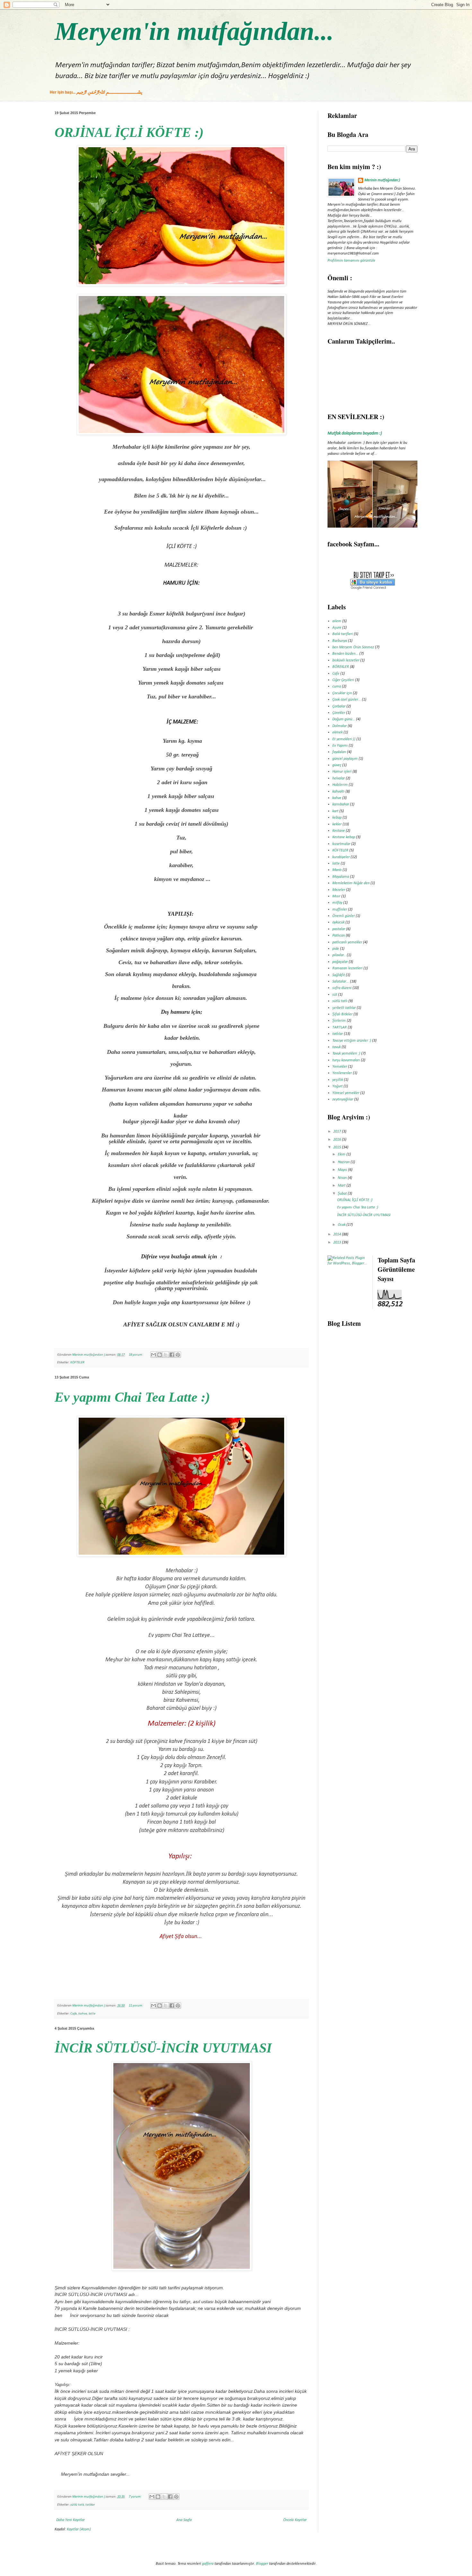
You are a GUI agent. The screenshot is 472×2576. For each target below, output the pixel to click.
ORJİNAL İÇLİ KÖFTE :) (129, 132)
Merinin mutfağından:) (382, 180)
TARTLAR (340, 1028)
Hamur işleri (342, 772)
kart (335, 811)
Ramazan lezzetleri (347, 968)
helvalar (339, 778)
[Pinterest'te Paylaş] (178, 1355)
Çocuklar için (342, 693)
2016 (338, 1140)
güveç (337, 765)
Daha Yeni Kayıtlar (70, 2520)
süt (335, 995)
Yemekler (340, 1067)
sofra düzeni (342, 988)
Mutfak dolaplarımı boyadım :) (355, 433)
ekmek (337, 732)
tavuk (337, 1047)
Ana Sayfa (184, 2520)
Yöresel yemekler (346, 1093)
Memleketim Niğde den (351, 883)
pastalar (339, 929)
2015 (338, 1147)
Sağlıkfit (339, 975)
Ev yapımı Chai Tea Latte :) (132, 1397)
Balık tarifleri (343, 634)
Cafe (74, 2014)
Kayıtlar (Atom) (79, 2529)
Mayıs (343, 1170)
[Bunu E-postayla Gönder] (153, 1355)
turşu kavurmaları (346, 1060)
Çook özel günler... (347, 700)
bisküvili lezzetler (346, 660)
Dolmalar (340, 726)
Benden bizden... (345, 654)
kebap (337, 818)
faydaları (339, 752)
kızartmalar (341, 844)
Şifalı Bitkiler (342, 1014)
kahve (83, 2014)
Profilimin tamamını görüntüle (351, 261)
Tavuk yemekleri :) (346, 1054)
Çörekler (339, 713)
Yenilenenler (342, 1073)
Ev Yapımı (340, 746)
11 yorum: (136, 2006)
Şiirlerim (339, 1021)
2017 (338, 1132)
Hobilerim (340, 785)
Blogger (262, 2564)
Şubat (343, 1194)
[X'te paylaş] (166, 1355)
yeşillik (338, 1080)
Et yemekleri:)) (344, 739)
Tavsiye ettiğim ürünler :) (352, 1041)
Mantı (337, 870)
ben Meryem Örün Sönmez (353, 647)
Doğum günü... (344, 719)
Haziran (344, 1162)
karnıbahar (341, 804)
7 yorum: (135, 2497)
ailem (337, 621)
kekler (337, 824)
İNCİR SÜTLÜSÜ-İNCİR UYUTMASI (163, 2048)
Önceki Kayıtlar (295, 2520)
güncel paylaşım (345, 759)
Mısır (336, 896)
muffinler (340, 910)
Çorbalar (339, 706)
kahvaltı (338, 792)
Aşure (337, 628)
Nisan (343, 1178)
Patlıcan (339, 936)
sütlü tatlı (77, 2505)
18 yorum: (136, 1355)
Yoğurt (337, 1086)
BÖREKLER (341, 667)
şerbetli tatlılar (344, 1008)
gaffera (208, 2564)
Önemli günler (344, 916)
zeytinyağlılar (343, 1100)
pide (336, 949)
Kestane (339, 831)
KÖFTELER (77, 1363)
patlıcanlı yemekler (347, 942)
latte (92, 2014)
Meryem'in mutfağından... (194, 31)
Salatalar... (341, 982)
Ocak (342, 1225)
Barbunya (340, 641)
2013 (338, 1243)
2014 (338, 1234)
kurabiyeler (341, 857)
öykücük (338, 922)
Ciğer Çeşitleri (343, 680)
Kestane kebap (344, 837)
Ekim (342, 1154)
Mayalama (341, 877)
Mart (342, 1186)
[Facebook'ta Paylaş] (172, 1355)
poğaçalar (340, 962)
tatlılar (90, 2505)
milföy (337, 903)
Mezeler (339, 890)
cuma (337, 687)
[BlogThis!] (160, 1355)
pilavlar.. (339, 955)
